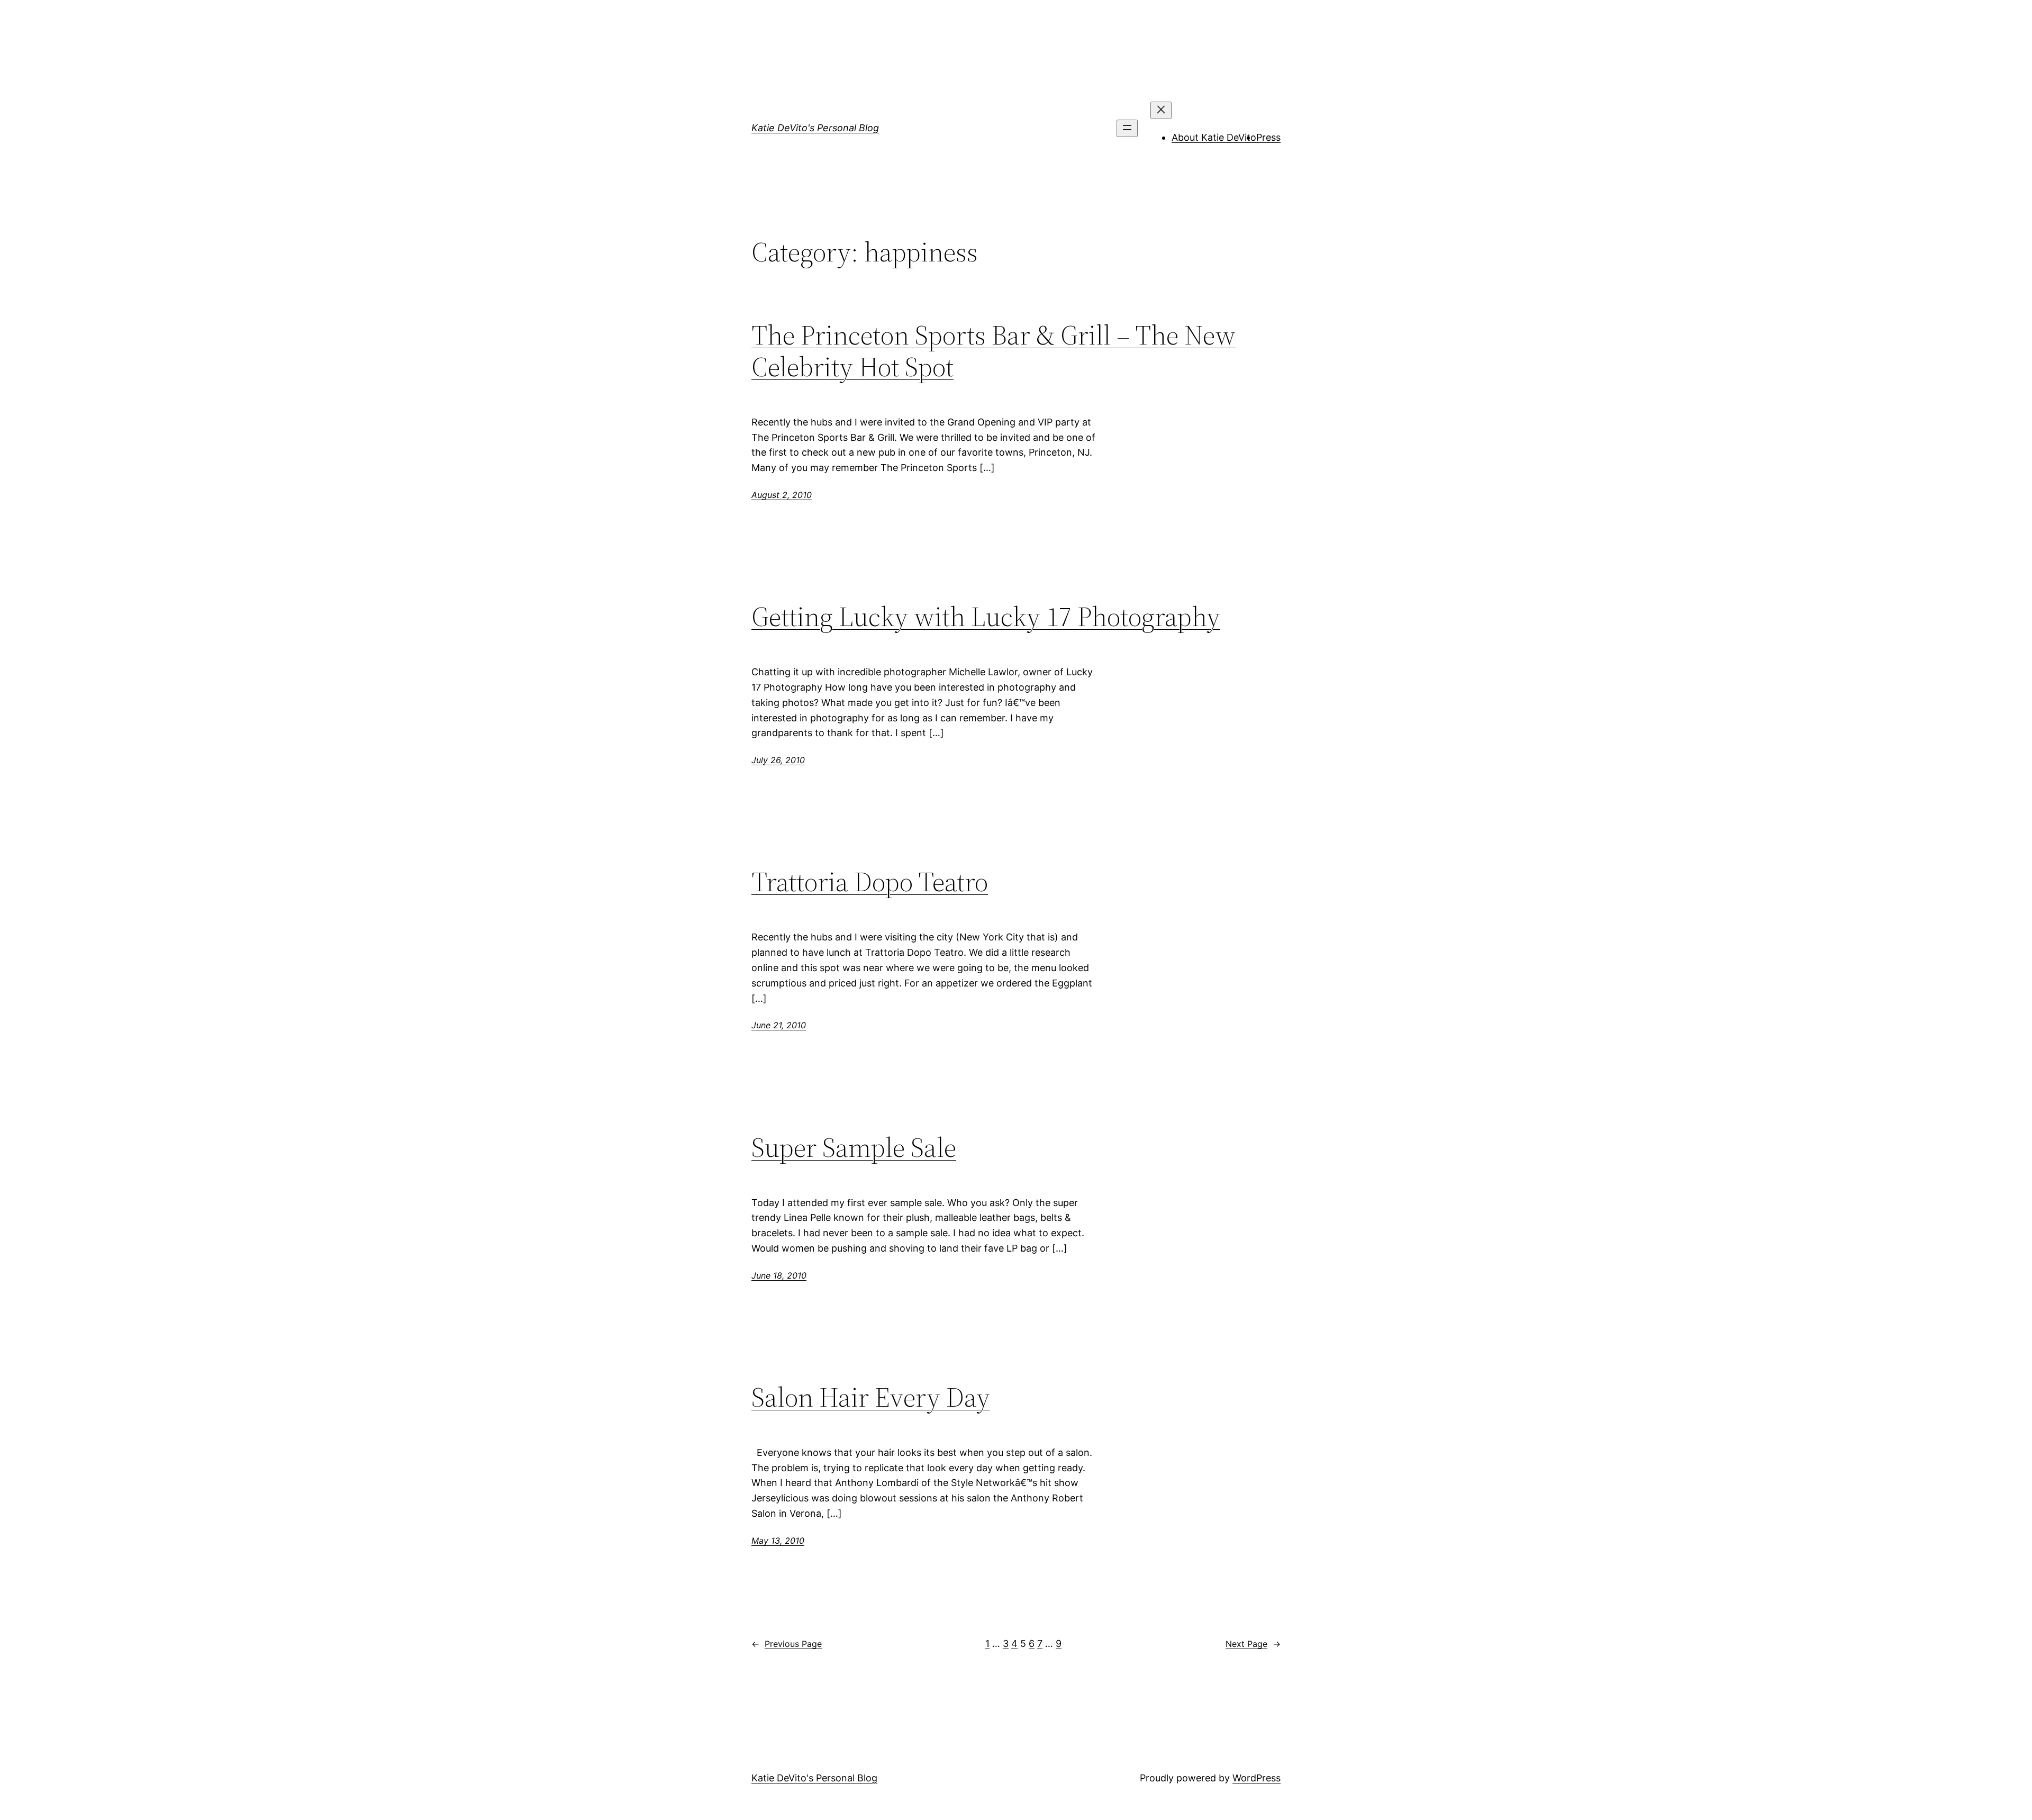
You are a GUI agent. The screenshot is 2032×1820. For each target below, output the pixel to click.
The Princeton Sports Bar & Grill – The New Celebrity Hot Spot (994, 351)
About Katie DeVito (1214, 137)
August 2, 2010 (782, 495)
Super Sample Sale (854, 1147)
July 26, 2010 (778, 760)
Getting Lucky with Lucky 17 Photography (986, 617)
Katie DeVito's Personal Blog (815, 128)
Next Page (1253, 1644)
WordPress (1257, 1778)
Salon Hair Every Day (871, 1397)
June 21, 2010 (779, 1025)
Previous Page (787, 1644)
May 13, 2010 (778, 1541)
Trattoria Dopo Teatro (870, 882)
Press (1268, 137)
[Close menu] (1161, 110)
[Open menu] (1127, 128)
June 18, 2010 (779, 1275)
